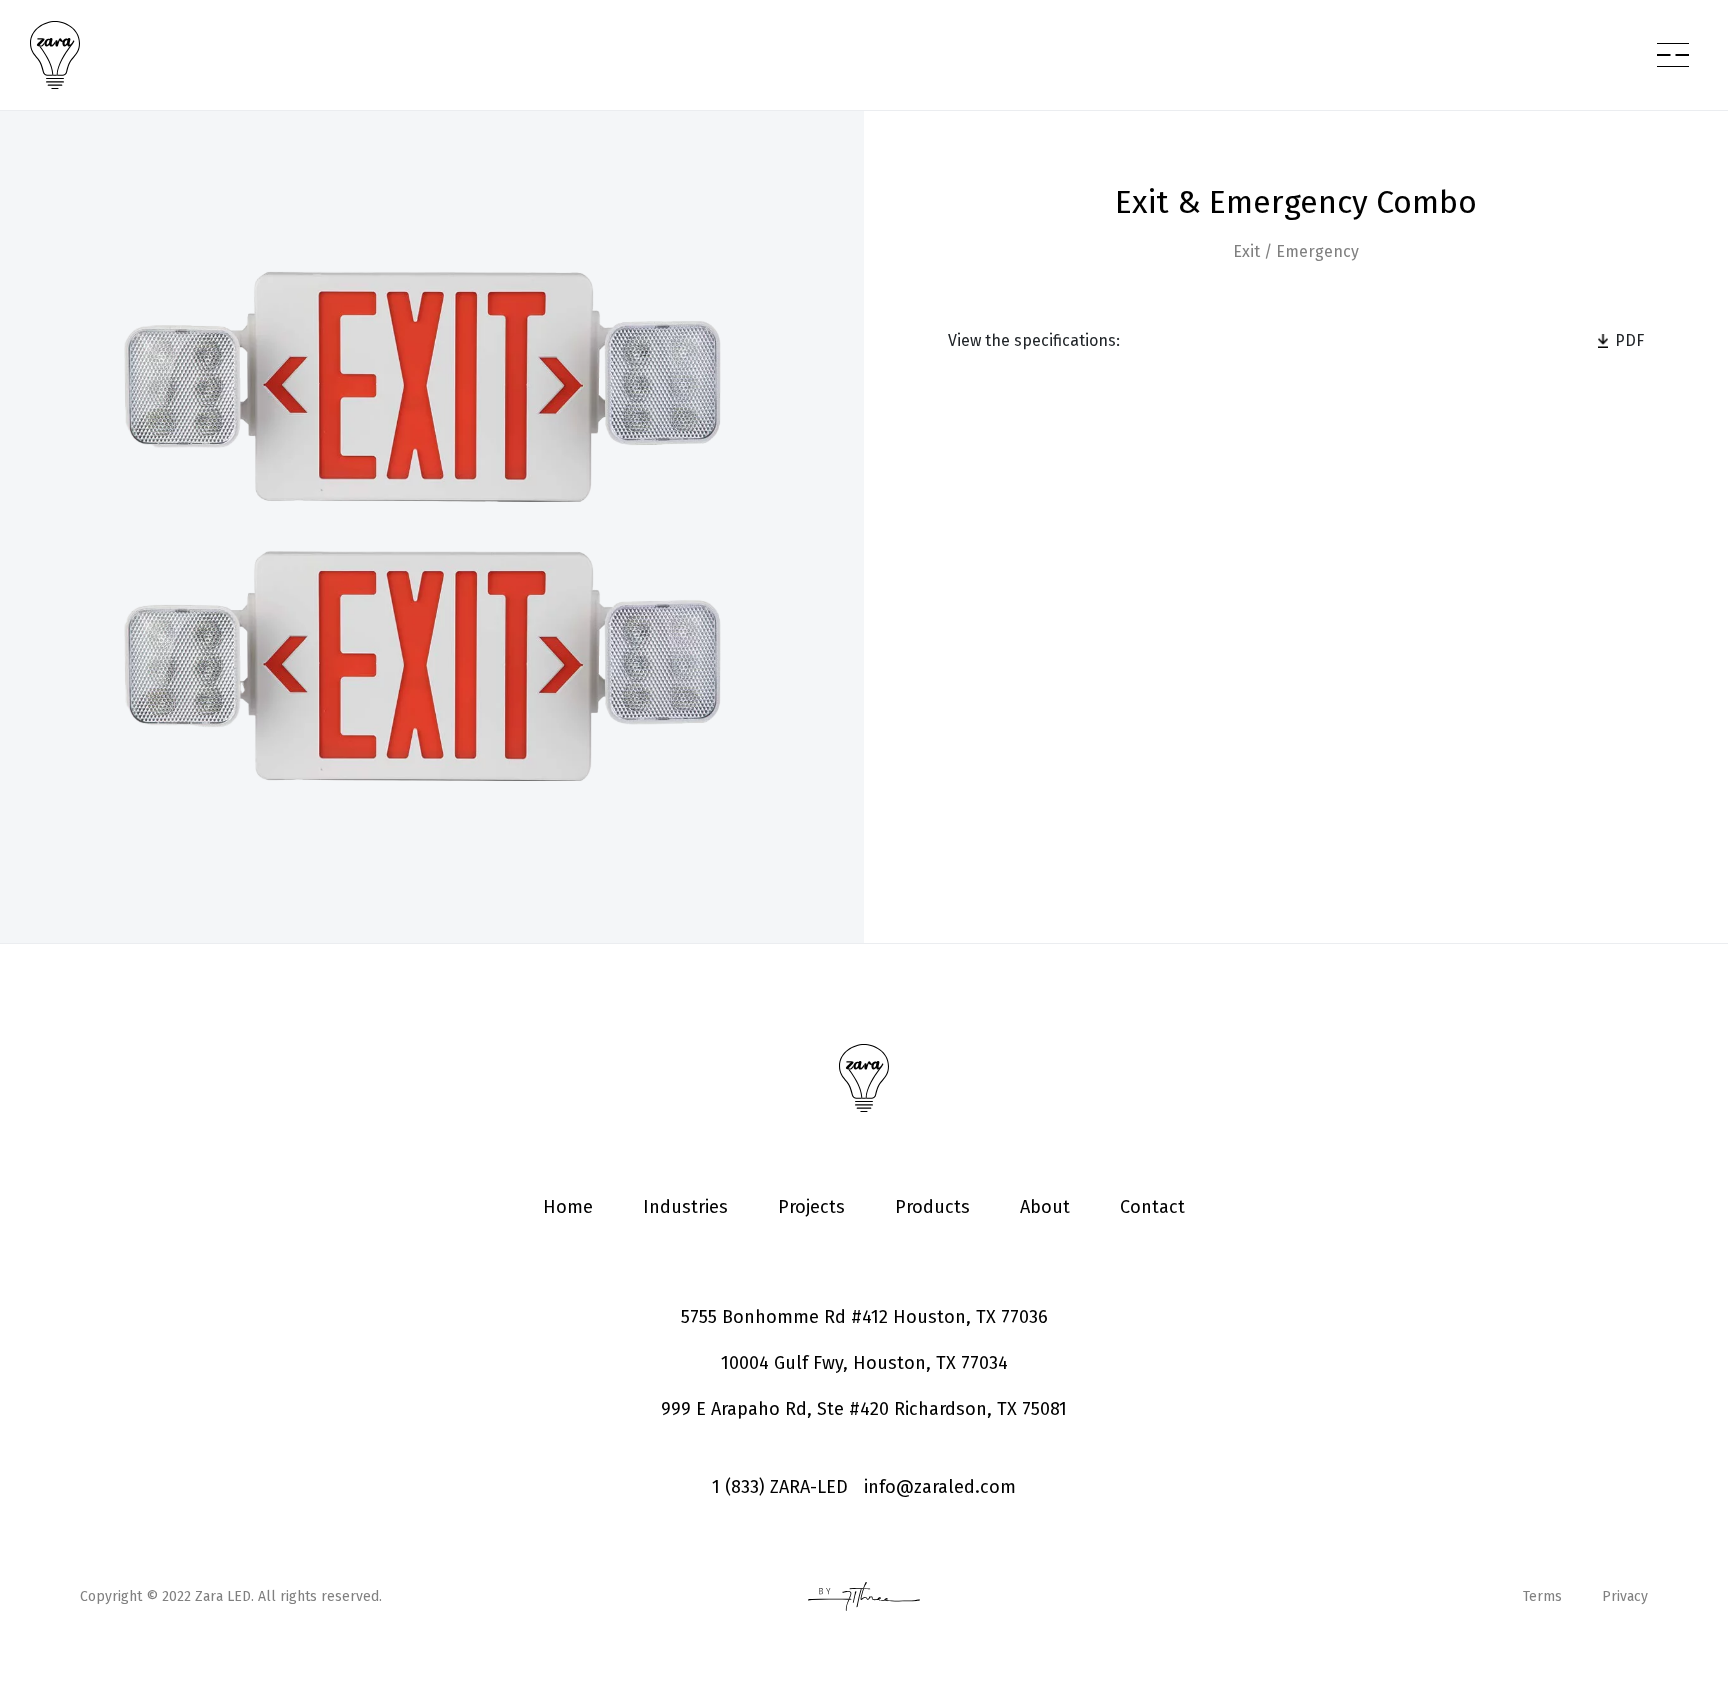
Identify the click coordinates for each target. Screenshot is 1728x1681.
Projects (811, 1207)
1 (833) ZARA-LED (780, 1487)
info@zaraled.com (940, 1487)
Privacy (1625, 1596)
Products (932, 1207)
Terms (1542, 1596)
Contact (1152, 1207)
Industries (685, 1207)
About (1045, 1207)
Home (568, 1207)
